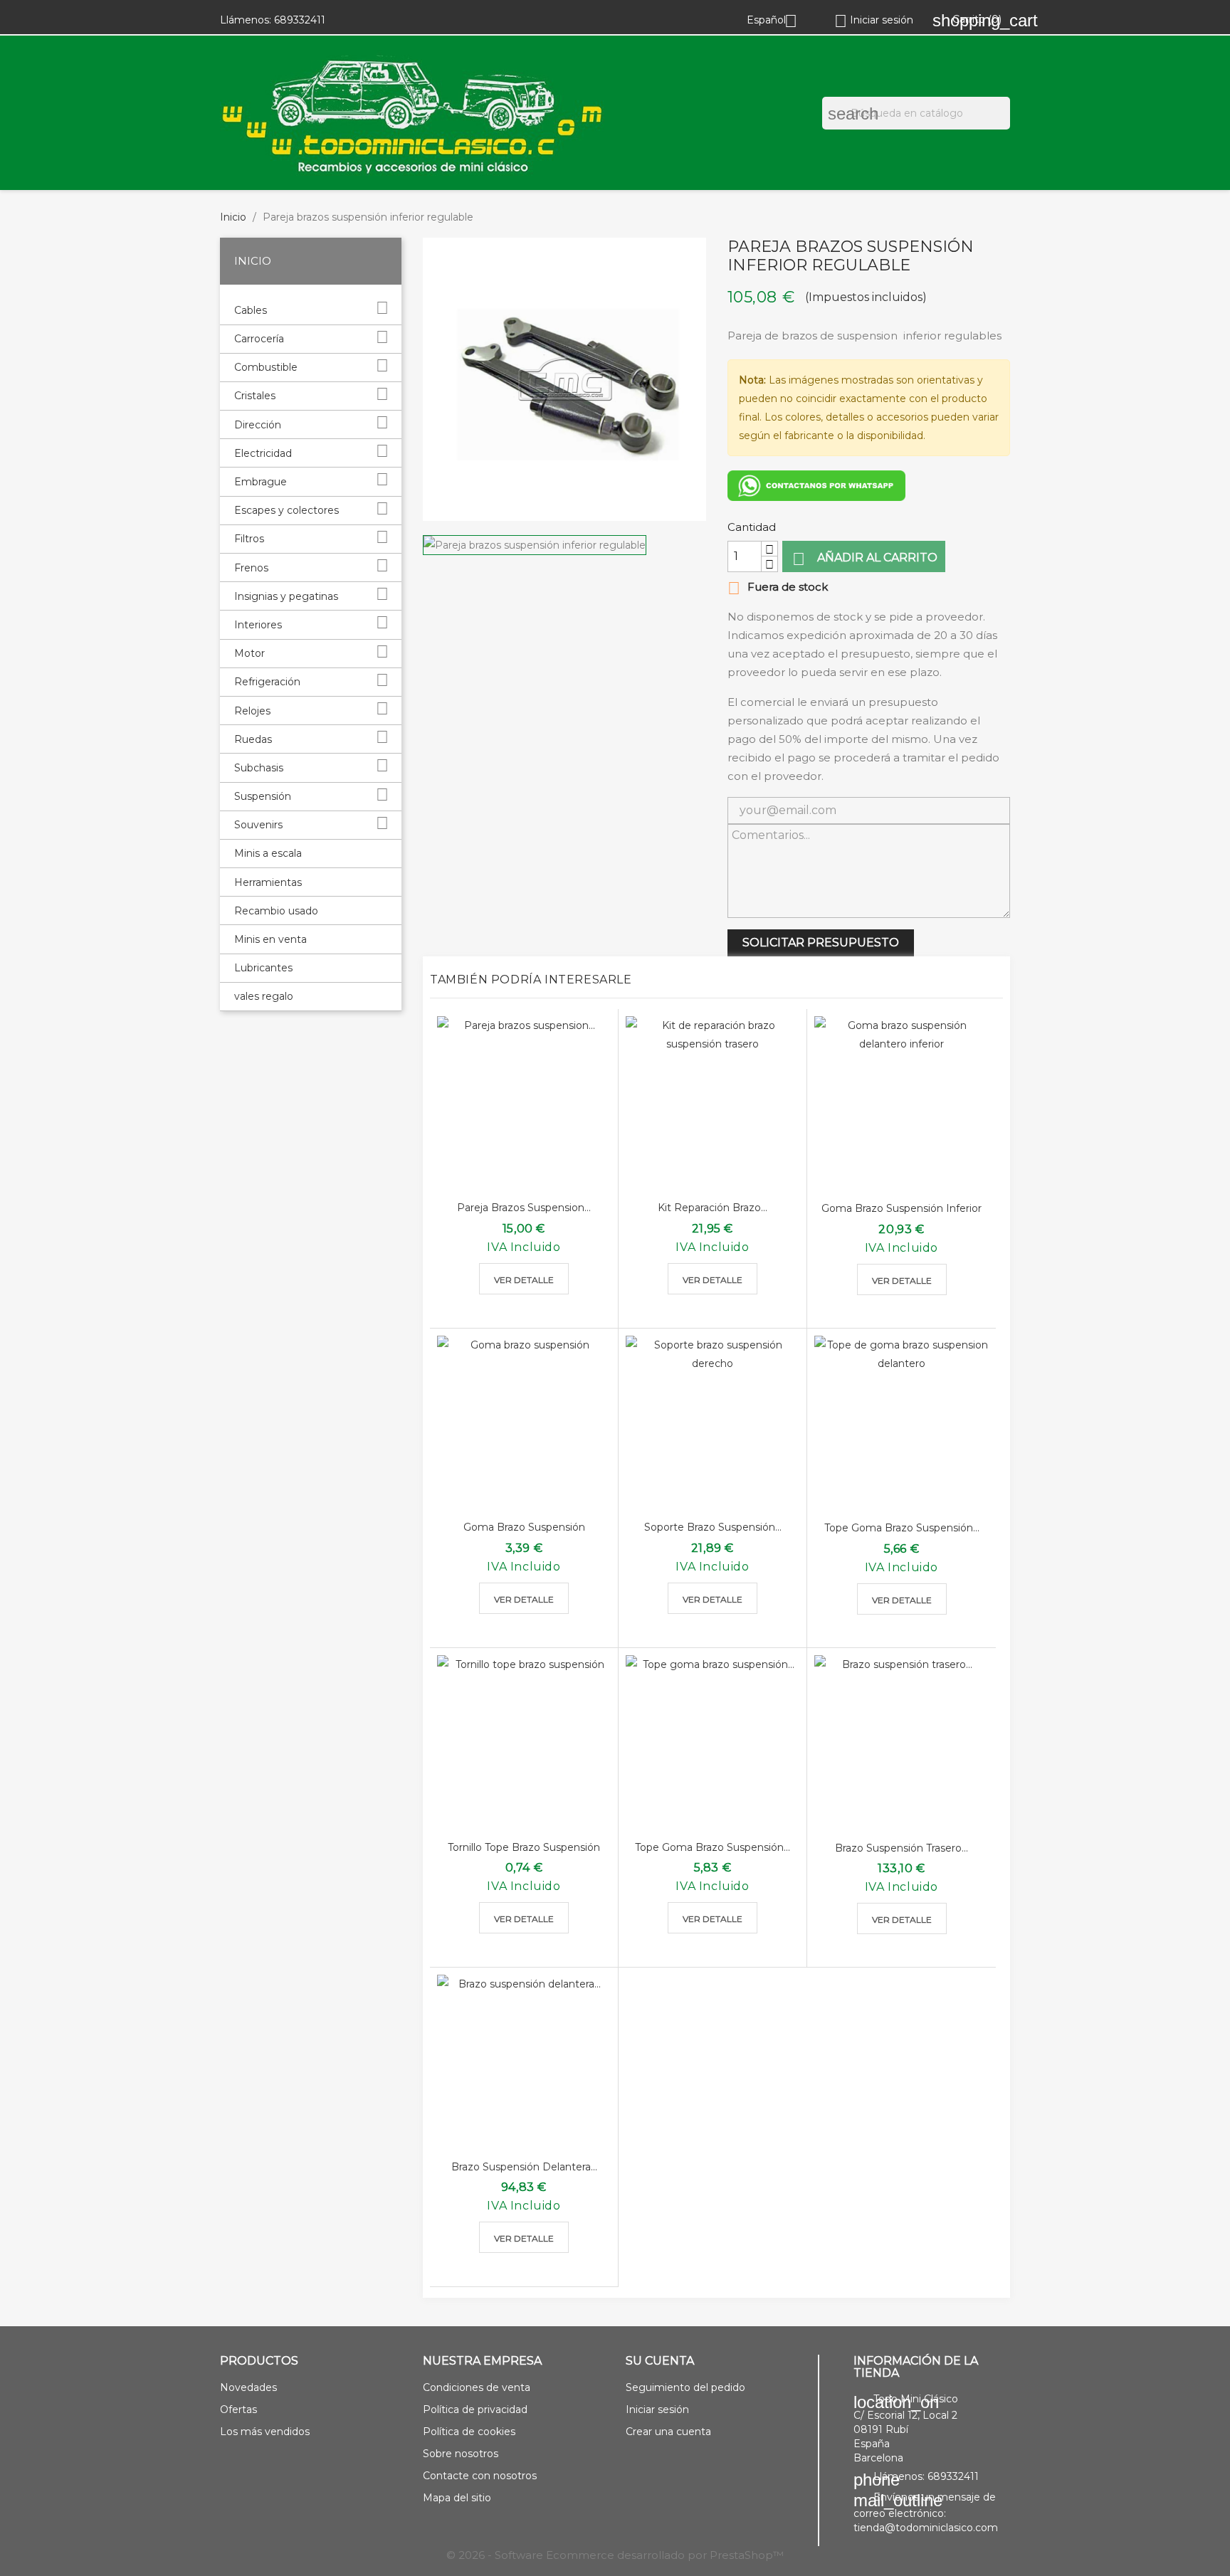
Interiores (258, 625)
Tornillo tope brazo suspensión (524, 1847)
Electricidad (263, 453)
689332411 (300, 20)
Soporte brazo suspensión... (713, 1527)
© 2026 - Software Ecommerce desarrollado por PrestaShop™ (615, 2555)
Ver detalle (524, 1280)
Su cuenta (660, 2361)
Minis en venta (270, 939)
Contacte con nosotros (480, 2476)
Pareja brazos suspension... (524, 1208)
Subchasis (259, 768)
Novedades (248, 2387)
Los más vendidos (265, 2432)
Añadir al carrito (865, 559)
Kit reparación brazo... (713, 1208)
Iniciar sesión (657, 2409)
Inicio (253, 261)
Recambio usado (276, 911)
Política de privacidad (475, 2409)
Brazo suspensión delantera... (524, 2167)
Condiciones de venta (477, 2387)
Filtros (249, 539)
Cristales (255, 396)
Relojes (252, 711)
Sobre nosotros (461, 2454)
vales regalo (264, 996)
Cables (251, 310)
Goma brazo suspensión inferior (902, 1208)
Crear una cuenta (668, 2432)
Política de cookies (469, 2432)
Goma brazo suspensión (524, 1527)
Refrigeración (267, 682)
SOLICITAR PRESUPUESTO (821, 943)
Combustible (266, 367)
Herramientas (268, 882)
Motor (249, 653)
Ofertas (238, 2409)
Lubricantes (263, 968)
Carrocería (259, 339)
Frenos (251, 568)
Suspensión (263, 796)
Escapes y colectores (287, 510)
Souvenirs (258, 825)
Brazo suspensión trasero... (902, 1848)
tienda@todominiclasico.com (926, 2528)
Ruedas (253, 739)
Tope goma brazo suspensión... (902, 1528)
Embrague (261, 482)
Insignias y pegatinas (286, 596)
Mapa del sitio (457, 2498)
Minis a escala (268, 853)
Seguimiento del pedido (685, 2387)
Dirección (258, 425)
